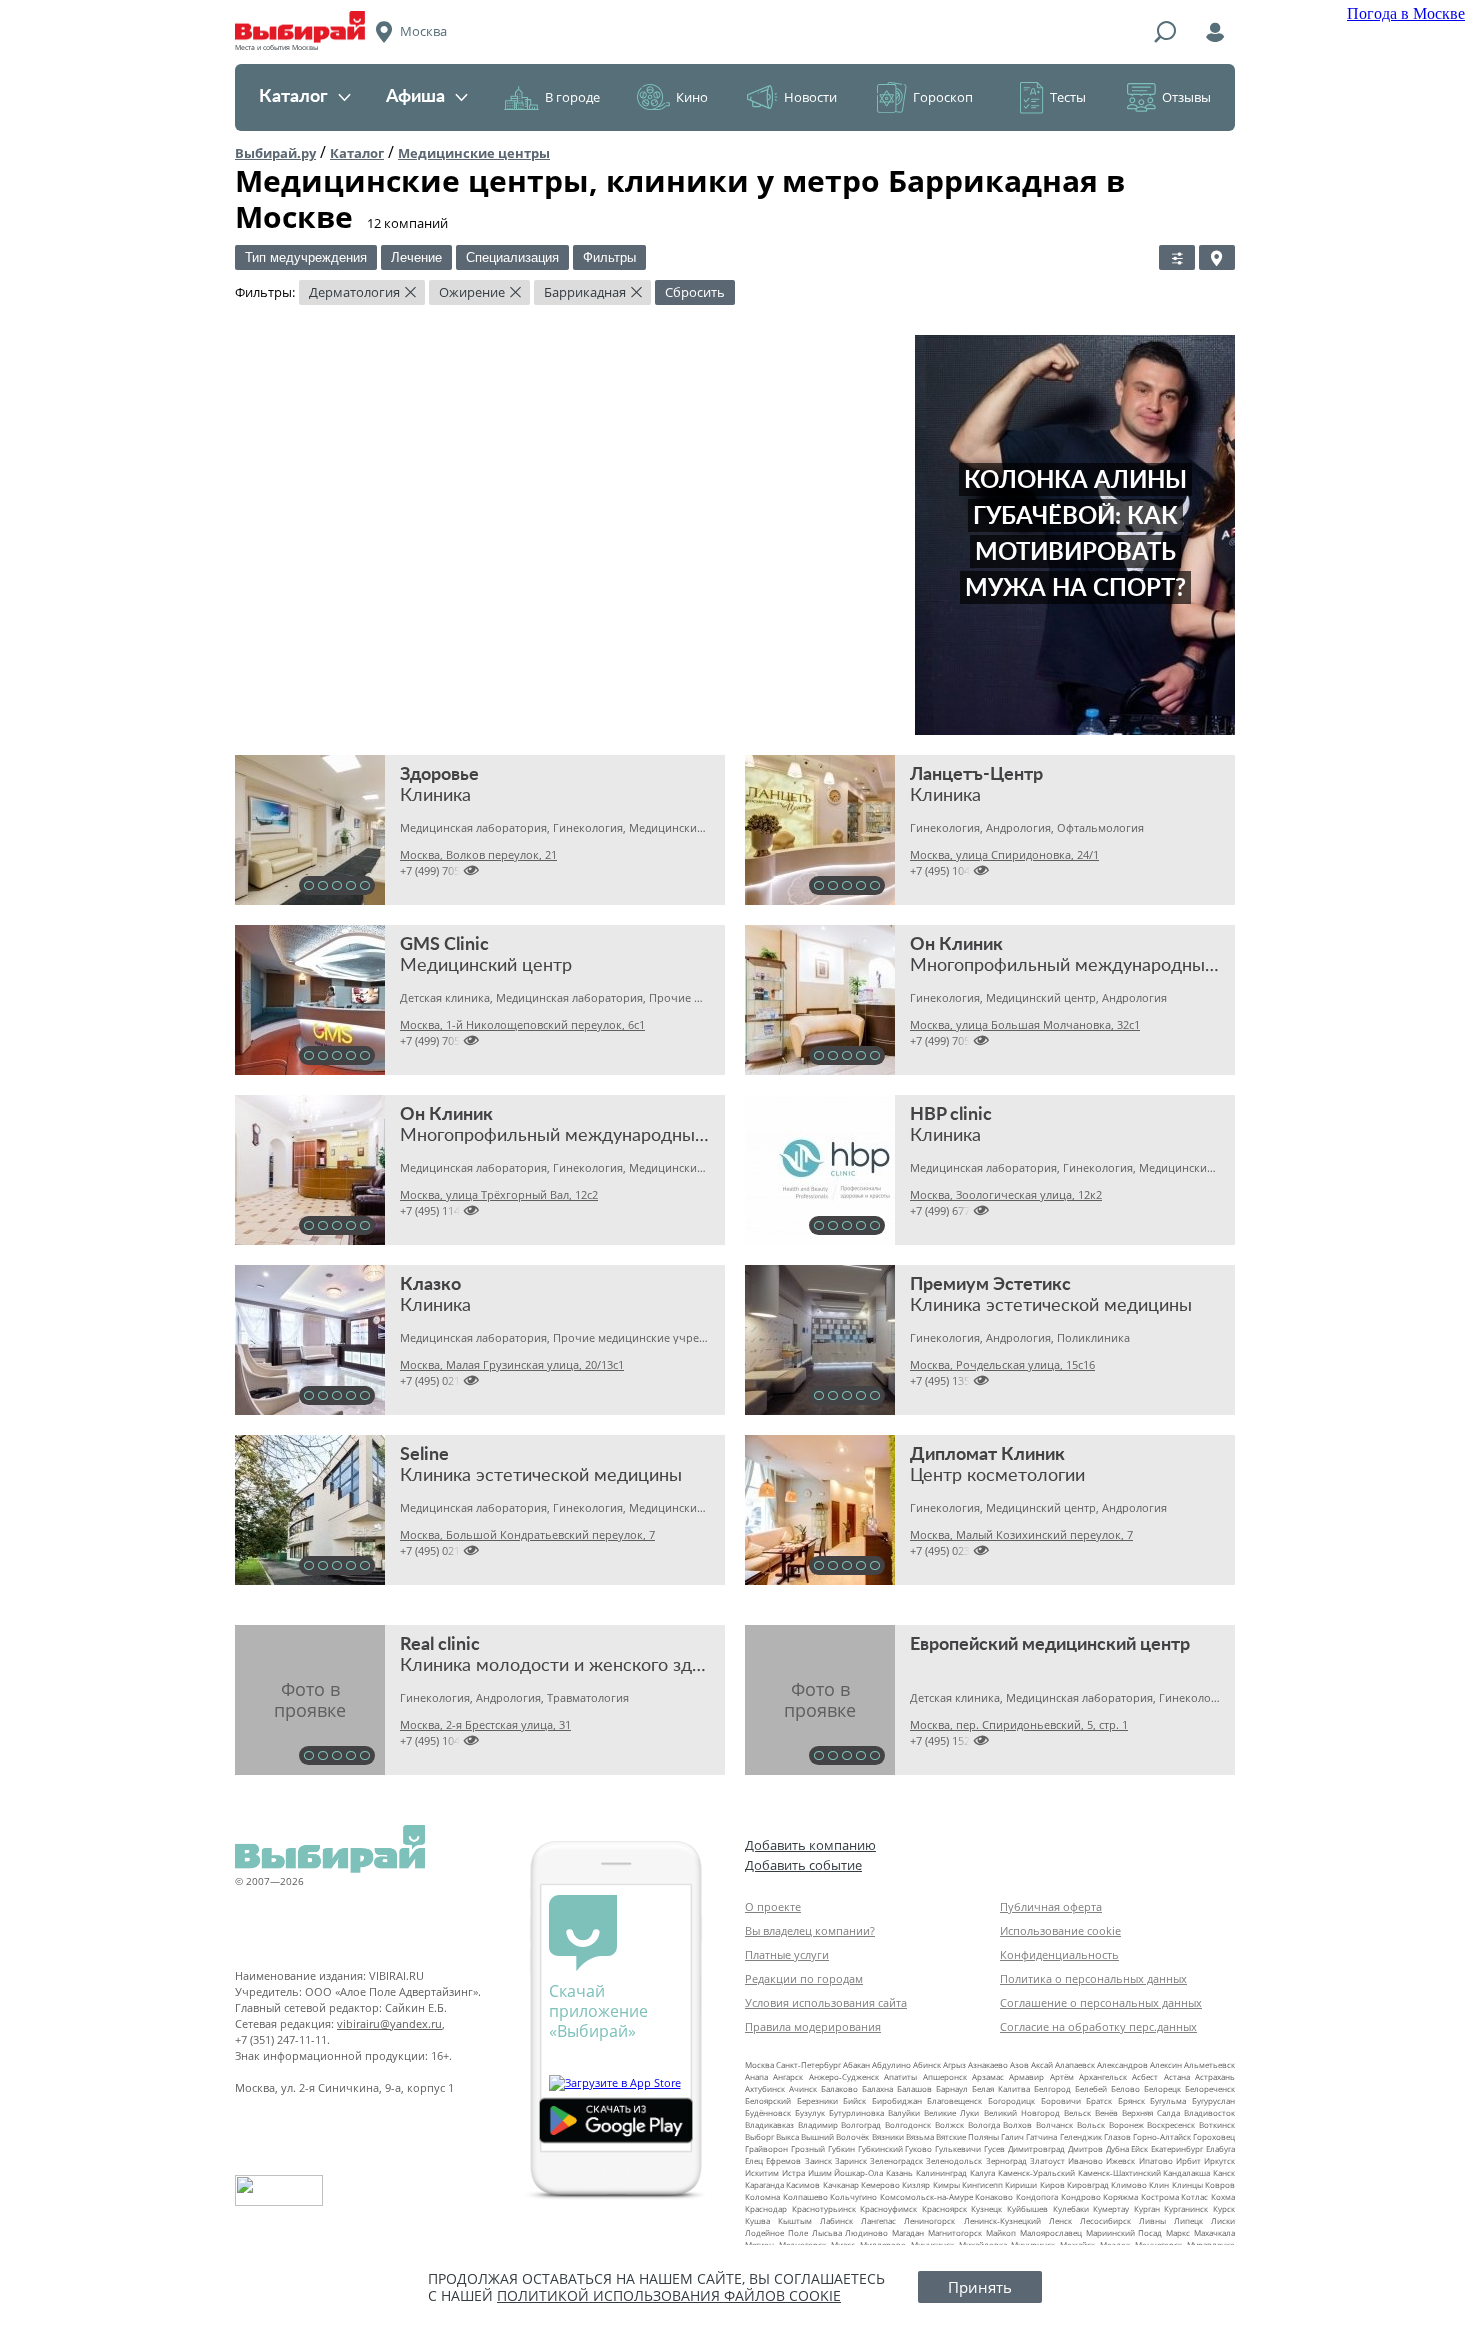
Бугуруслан (1213, 2100)
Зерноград (1006, 2160)
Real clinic (440, 1645)
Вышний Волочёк (835, 2136)
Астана (1177, 2076)
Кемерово (880, 2184)
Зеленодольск (954, 2160)
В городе (572, 97)
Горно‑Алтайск (1162, 2136)
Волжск (949, 2124)
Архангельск (1103, 2076)
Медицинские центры (474, 153)
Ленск (1060, 2220)
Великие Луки (951, 2112)
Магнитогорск (955, 2232)
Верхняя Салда (1151, 2112)
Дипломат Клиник (987, 1455)
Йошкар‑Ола (858, 2172)
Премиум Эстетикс (990, 1285)
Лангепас (878, 2220)
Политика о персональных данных (1093, 1978)
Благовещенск (954, 2100)
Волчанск (1054, 2124)
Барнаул (952, 2088)
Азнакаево (988, 2064)
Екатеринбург (1177, 2148)
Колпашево (805, 2196)
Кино (692, 97)
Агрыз (954, 2064)
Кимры (946, 2184)
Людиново (866, 2232)
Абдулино (891, 2064)
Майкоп (1001, 2232)
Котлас (1194, 2196)
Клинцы (1187, 2184)
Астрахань (1215, 2076)
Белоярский (768, 2100)
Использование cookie (1060, 1930)
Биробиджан (897, 2100)
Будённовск (768, 2112)
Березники (817, 2100)
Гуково (918, 2148)
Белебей (1091, 2088)
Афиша (415, 97)
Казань (899, 2172)
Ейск (1139, 2148)
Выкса (787, 2136)
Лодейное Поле (776, 2232)
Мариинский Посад (1124, 2232)
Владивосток (1209, 2112)
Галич (1012, 2136)
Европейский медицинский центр (1050, 1645)
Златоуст (1047, 2160)
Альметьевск (1209, 2064)
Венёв (1106, 2112)
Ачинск (803, 2088)
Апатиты (900, 2076)
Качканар (841, 2184)
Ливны (1152, 2220)
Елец (754, 2160)
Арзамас (988, 2076)
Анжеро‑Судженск (844, 2076)
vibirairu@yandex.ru (389, 2023)
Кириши (1021, 2184)
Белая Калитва (1001, 2088)
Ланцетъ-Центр (976, 775)
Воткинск (1217, 2124)
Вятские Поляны (967, 2136)
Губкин (841, 2148)
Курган (1147, 2208)
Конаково (994, 2196)
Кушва (757, 2220)
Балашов (914, 2088)
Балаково (839, 2088)
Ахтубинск (765, 2088)
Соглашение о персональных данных (1101, 2002)
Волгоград (861, 2124)
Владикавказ (769, 2124)
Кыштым (795, 2220)
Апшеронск (945, 2076)
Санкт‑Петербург (808, 2064)
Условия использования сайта (826, 2002)
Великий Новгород (1022, 2112)
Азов (1019, 2064)
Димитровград (1036, 2148)
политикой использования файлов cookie (669, 2295)
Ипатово (1156, 2160)
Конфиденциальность (1059, 1954)
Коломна (762, 2196)
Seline (424, 1455)
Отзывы (1186, 97)
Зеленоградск (896, 2160)
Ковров (1220, 2184)
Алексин (1166, 2064)
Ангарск (788, 2076)
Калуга (982, 2172)
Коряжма (1120, 2196)
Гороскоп (943, 97)
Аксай (1042, 2064)
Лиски (1223, 2220)
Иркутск (1219, 2160)
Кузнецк (986, 2208)
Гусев (994, 2148)
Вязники (888, 2136)
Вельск (1077, 2112)
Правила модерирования (813, 2026)
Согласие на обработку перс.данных (1098, 2026)
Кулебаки (1071, 2208)
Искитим (762, 2172)
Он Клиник (956, 945)
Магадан (908, 2232)
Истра (793, 2172)
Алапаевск (1075, 2064)
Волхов (1017, 2124)
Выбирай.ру (275, 153)
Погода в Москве (1406, 13)
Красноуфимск (888, 2208)
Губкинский (880, 2148)
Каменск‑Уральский (1036, 2172)
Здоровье (439, 775)
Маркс (1178, 2232)
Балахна (877, 2088)
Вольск (1091, 2124)
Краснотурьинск (824, 2208)
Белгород (1052, 2088)
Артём (1062, 2076)
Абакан (856, 2064)
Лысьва (827, 2232)
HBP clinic (951, 1115)
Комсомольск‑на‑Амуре (926, 2196)
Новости (810, 97)
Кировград (1088, 2184)
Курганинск (1186, 2208)
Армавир (1026, 2076)
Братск (1099, 2100)
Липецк (1188, 2220)
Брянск (1131, 2100)
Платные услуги (787, 1954)
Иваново (1085, 2160)
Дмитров (1085, 2148)
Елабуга (1220, 2148)
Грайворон (766, 2148)
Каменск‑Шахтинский (1119, 2172)
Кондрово (1081, 2196)
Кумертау (1111, 2208)
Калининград (941, 2172)
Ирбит (1188, 2160)
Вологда (984, 2124)
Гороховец (1214, 2136)
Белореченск (1210, 2088)
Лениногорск (929, 2220)
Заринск (851, 2160)
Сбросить (695, 292)
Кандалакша (1186, 2172)
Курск (1224, 2208)
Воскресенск (1171, 2124)
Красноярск (944, 2208)
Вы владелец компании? (810, 1930)
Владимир (818, 2124)
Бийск (854, 2100)
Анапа (756, 2076)
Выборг (759, 2136)
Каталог (293, 97)
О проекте (773, 1906)
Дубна (1117, 2148)
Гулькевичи (958, 2148)
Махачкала (1214, 2232)
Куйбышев (1027, 2208)
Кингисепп (982, 2184)
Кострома (1160, 2196)
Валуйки (904, 2112)
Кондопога (1037, 2196)
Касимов (803, 2184)
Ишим (820, 2172)
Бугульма (1168, 2100)
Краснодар (766, 2208)
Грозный (808, 2148)
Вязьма (920, 2136)
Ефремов (783, 2160)
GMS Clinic (444, 945)
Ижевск (1120, 2160)
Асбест (1145, 2076)
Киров (1052, 2184)
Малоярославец (1051, 2232)
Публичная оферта (1051, 1906)
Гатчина (1041, 2136)
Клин (1159, 2184)
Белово (1125, 2088)
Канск (1224, 2172)
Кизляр (916, 2184)
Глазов (1117, 2136)
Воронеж (1126, 2124)
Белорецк (1162, 2088)
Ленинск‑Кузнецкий (1002, 2220)
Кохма (1223, 2196)
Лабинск (836, 2220)
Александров (1122, 2064)
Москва (759, 2064)
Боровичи (1061, 2100)
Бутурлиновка (856, 2112)
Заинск (818, 2160)
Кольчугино (853, 2196)
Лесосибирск (1105, 2220)
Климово (1129, 2184)
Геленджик (1081, 2136)
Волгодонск (908, 2124)
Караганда (764, 2184)
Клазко (430, 1285)
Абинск (927, 2064)
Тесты (1068, 97)
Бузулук (810, 2112)
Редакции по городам (804, 1978)
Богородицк (1011, 2100)
